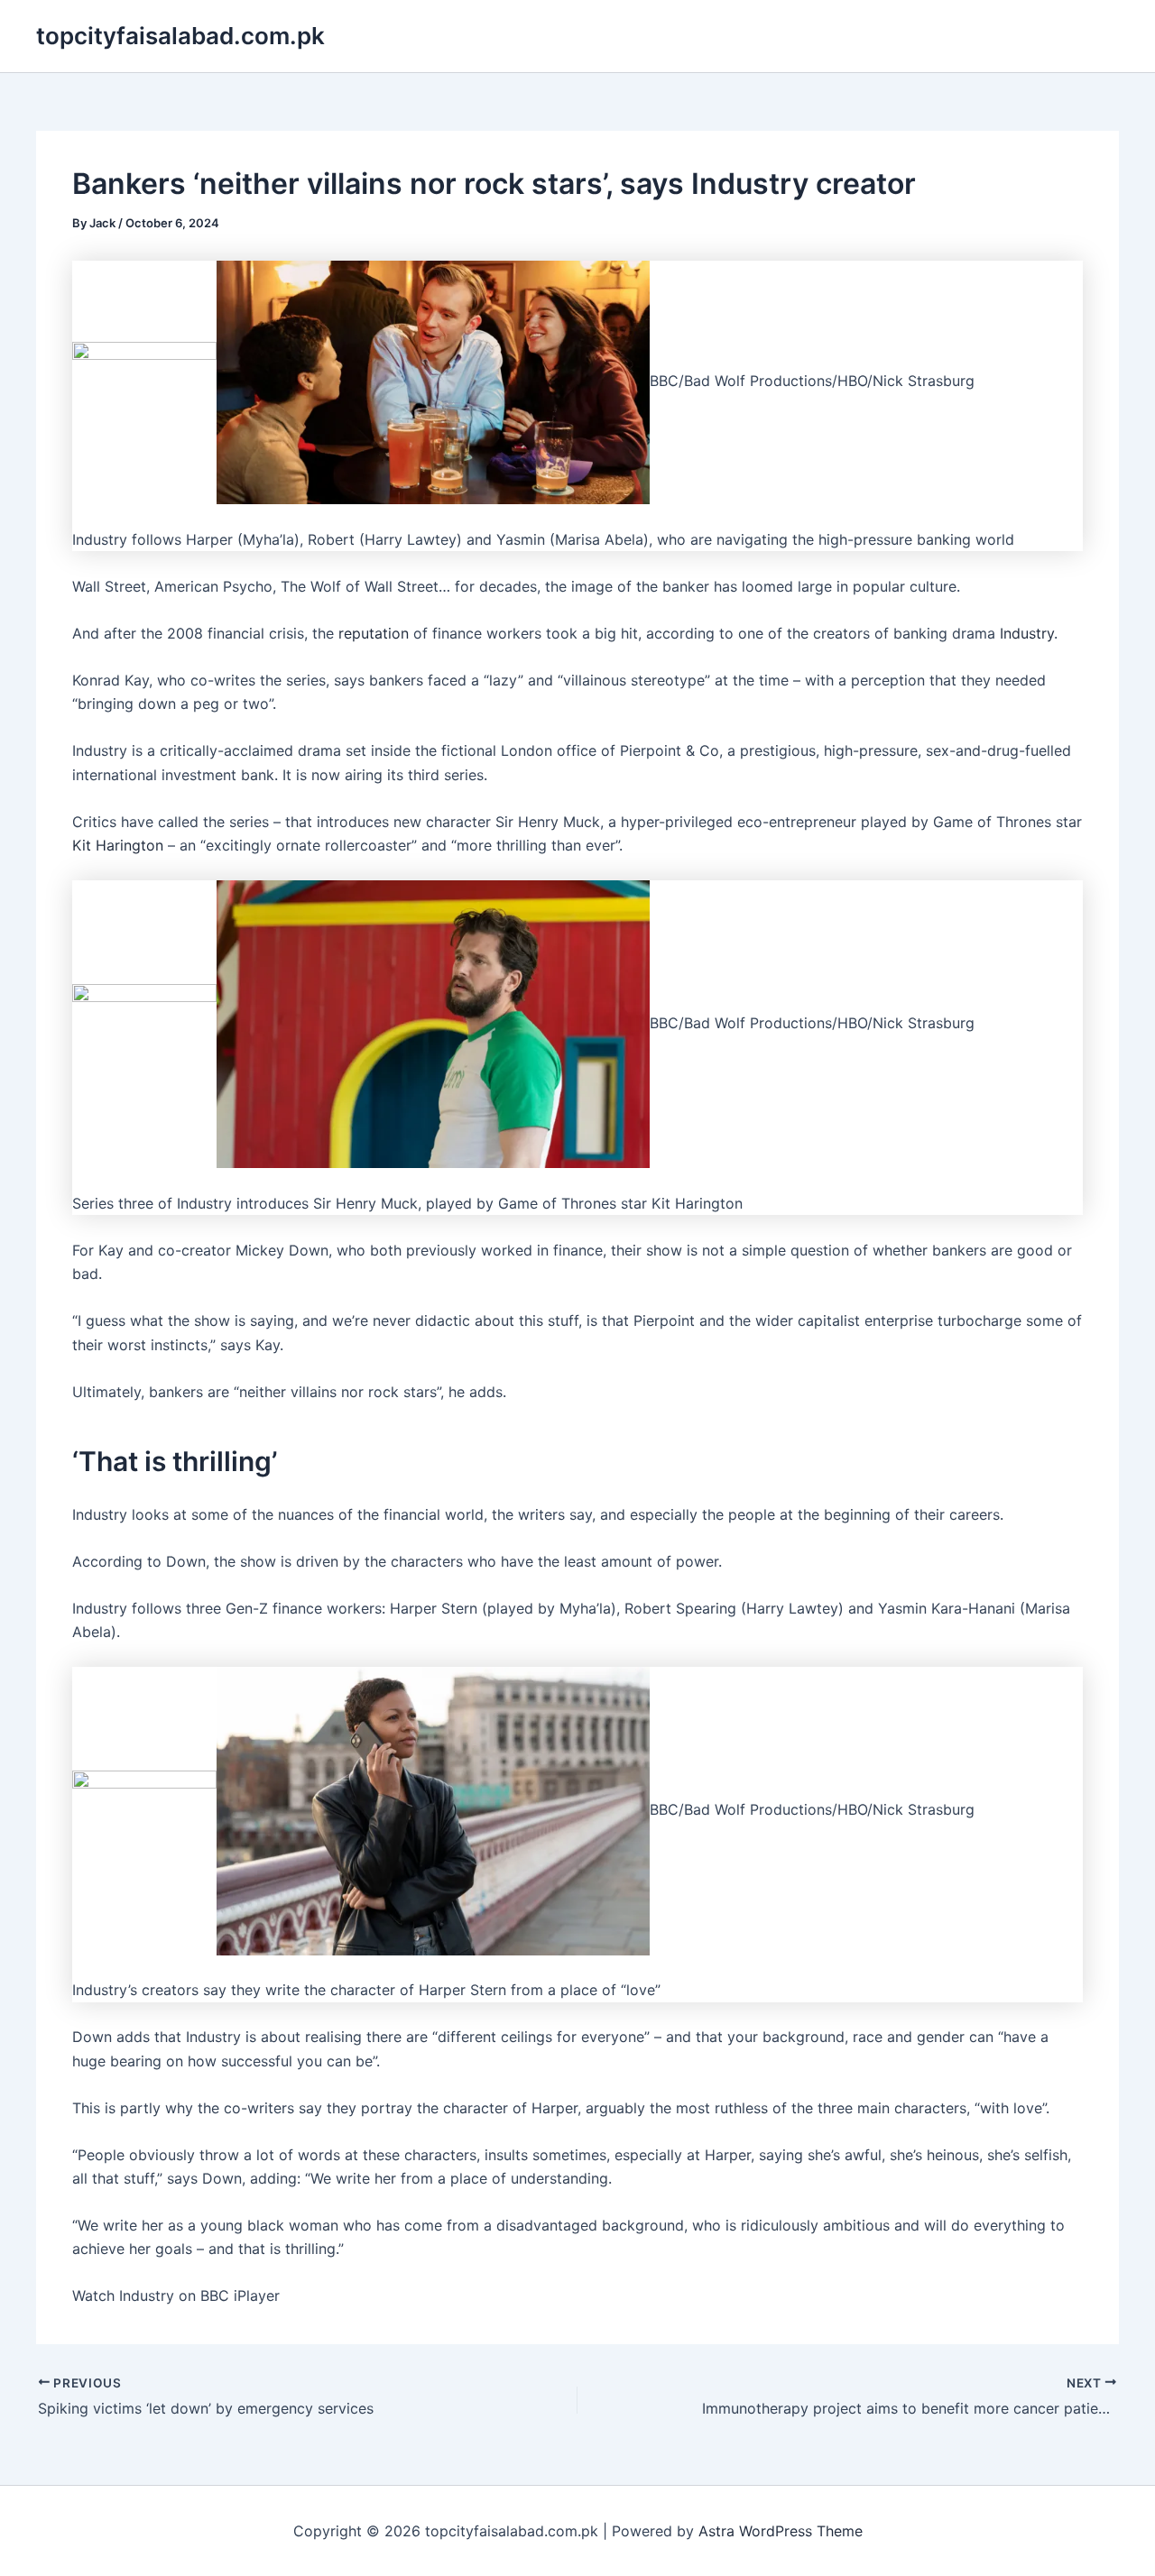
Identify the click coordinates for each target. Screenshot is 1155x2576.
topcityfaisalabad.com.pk (180, 36)
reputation (374, 633)
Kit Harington (118, 845)
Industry (1027, 633)
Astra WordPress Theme (781, 2531)
